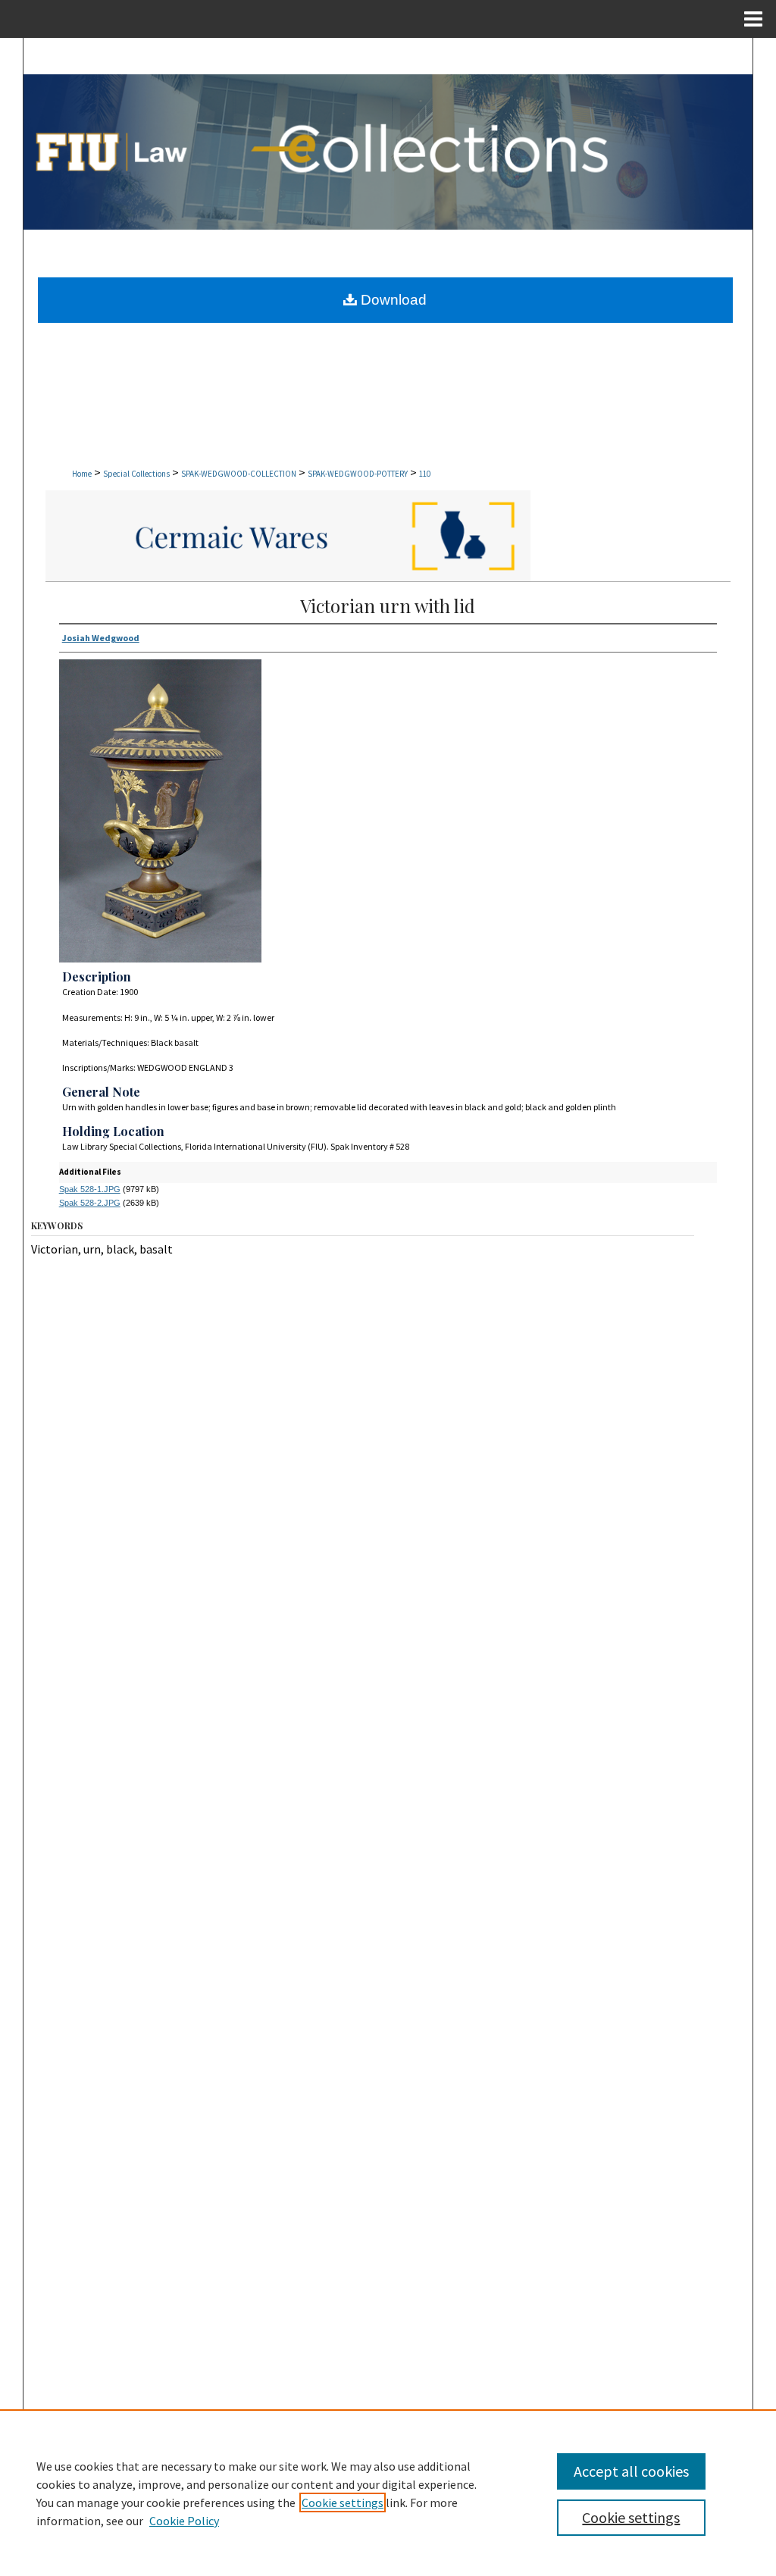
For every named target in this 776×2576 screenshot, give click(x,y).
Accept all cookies (631, 2471)
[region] (388, 2493)
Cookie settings (343, 2502)
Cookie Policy (184, 2521)
